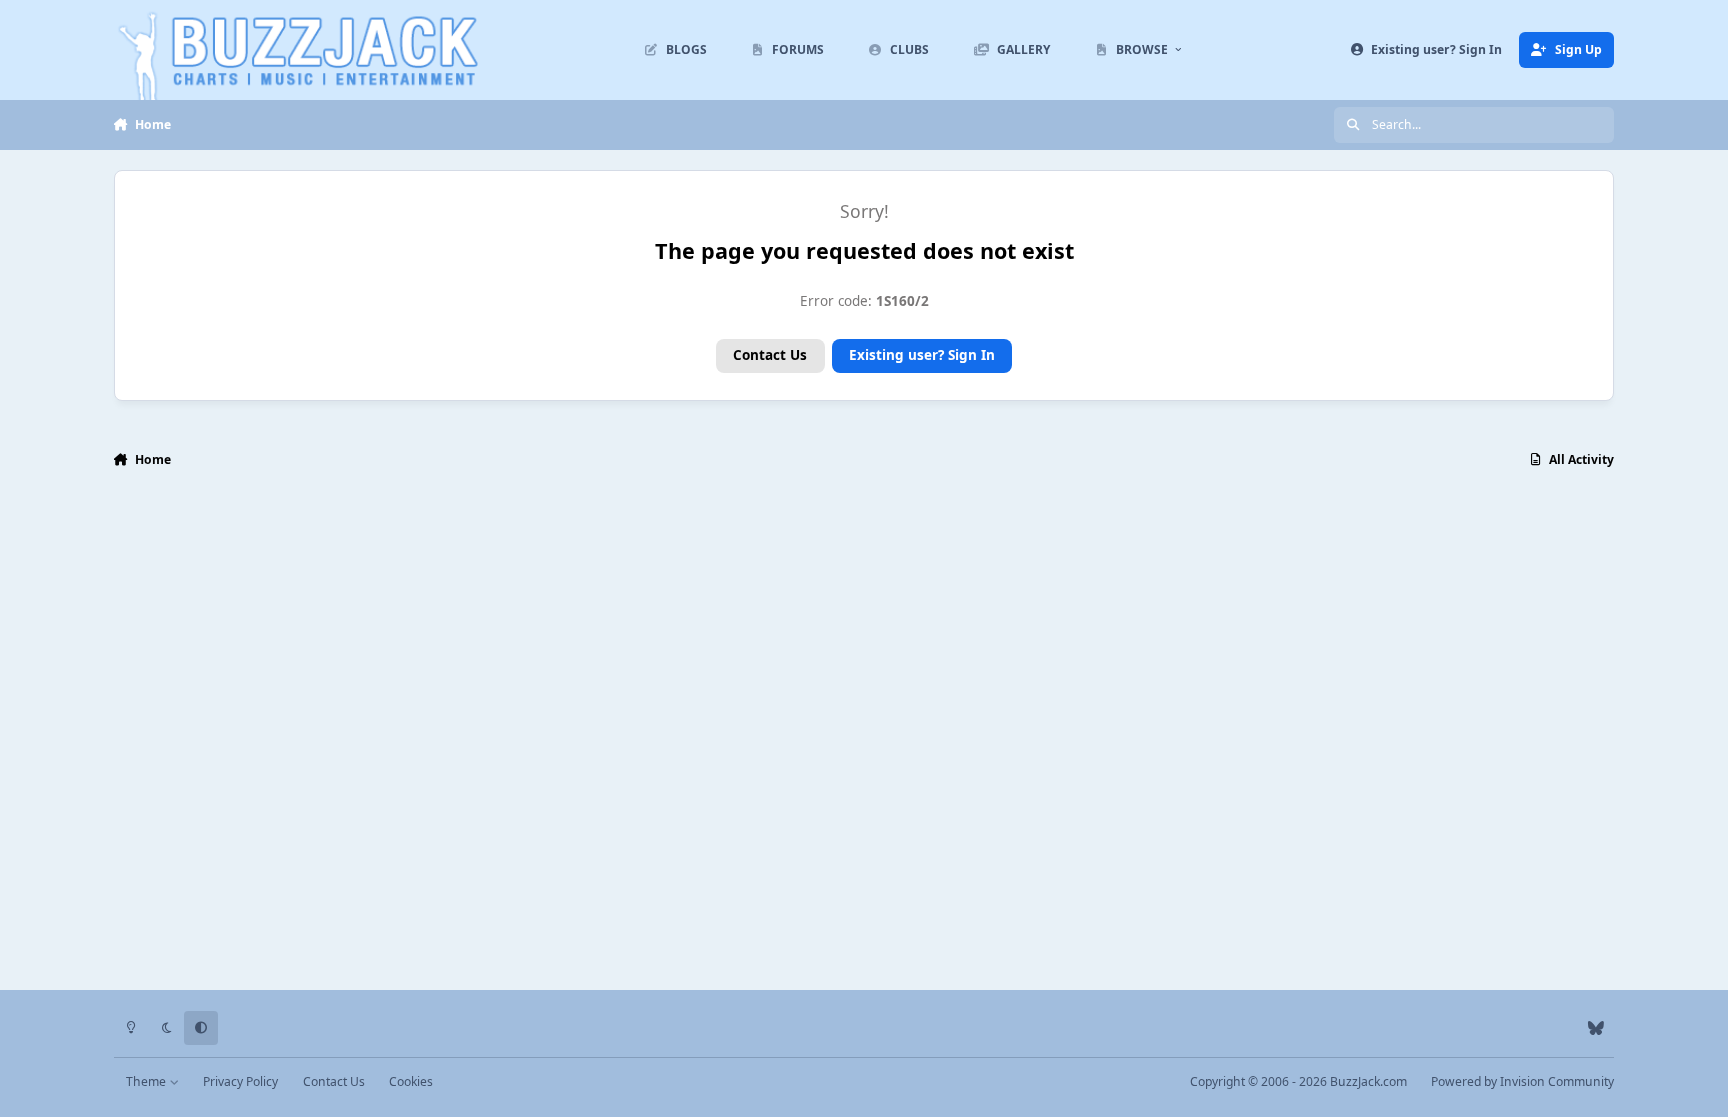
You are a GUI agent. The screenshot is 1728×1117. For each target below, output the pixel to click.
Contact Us (770, 355)
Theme (147, 1081)
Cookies (411, 1081)
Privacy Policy (240, 1081)
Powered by (1522, 1081)
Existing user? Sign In (922, 355)
